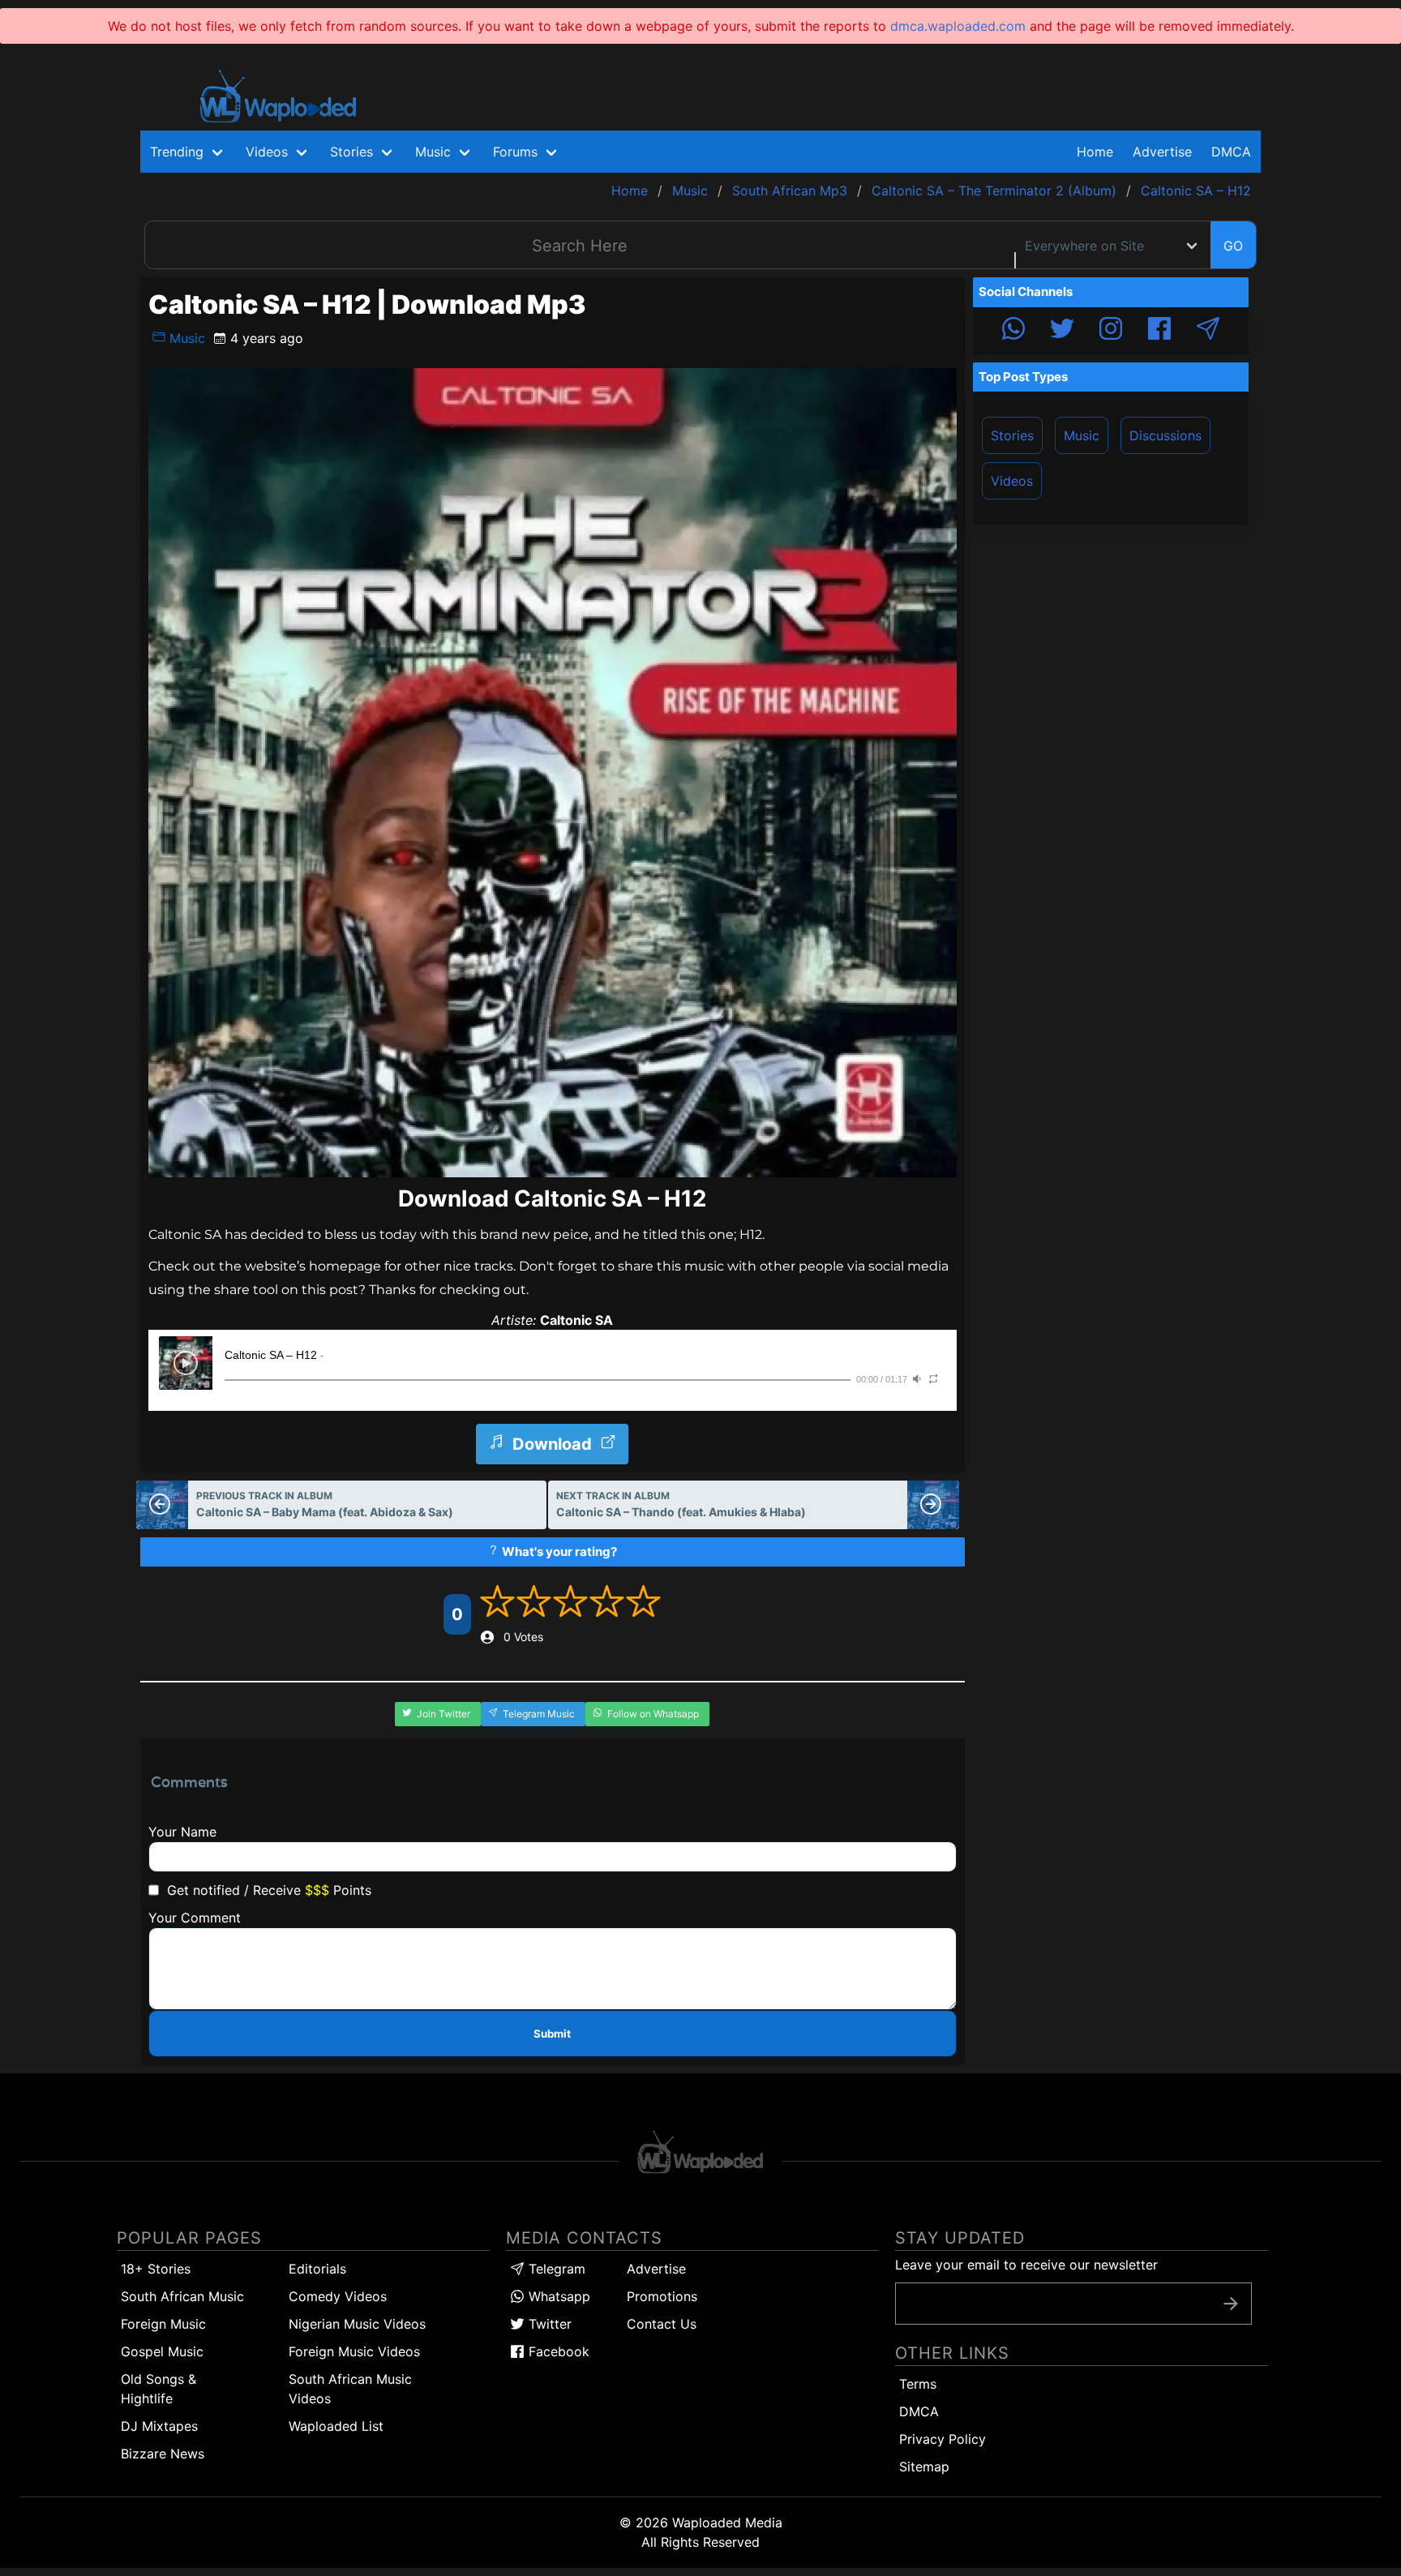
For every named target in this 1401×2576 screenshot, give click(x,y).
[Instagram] (1111, 331)
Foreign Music (163, 2324)
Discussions (1165, 435)
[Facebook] (1159, 331)
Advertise (656, 2269)
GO (1233, 246)
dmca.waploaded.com (958, 26)
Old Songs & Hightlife (159, 2389)
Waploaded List (336, 2426)
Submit (552, 2034)
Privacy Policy (943, 2439)
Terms (918, 2384)
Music (185, 338)
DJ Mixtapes (159, 2426)
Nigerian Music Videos (357, 2324)
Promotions (662, 2296)
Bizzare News (163, 2454)
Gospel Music (162, 2351)
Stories (1012, 435)
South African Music (182, 2296)
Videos (1012, 481)
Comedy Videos (338, 2296)
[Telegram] (1208, 331)
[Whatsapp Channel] (1013, 331)
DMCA (1231, 152)
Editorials (317, 2269)
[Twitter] (1062, 331)
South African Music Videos (350, 2389)
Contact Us (662, 2324)
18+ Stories (156, 2269)
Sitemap (924, 2467)
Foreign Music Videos (354, 2351)
